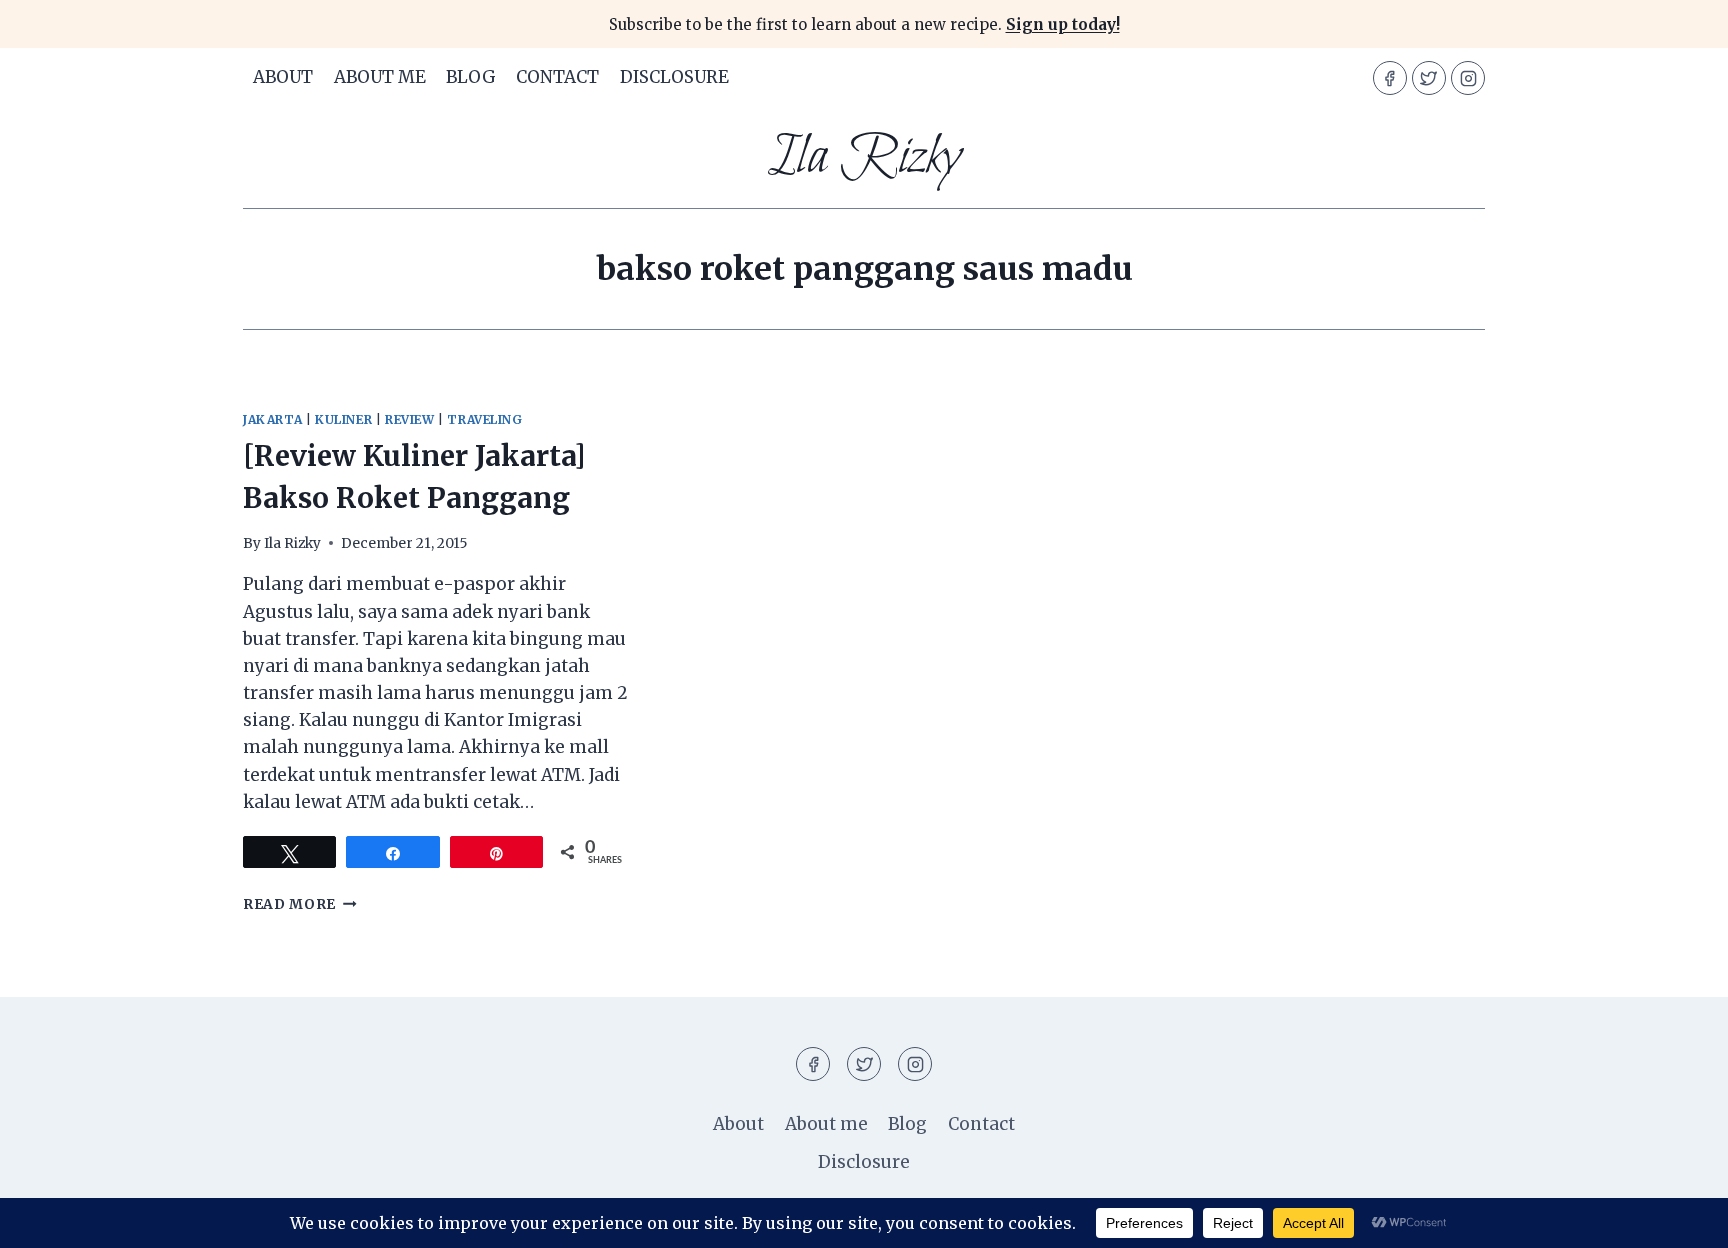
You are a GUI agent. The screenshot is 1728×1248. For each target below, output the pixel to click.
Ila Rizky (292, 543)
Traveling (484, 419)
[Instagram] (1468, 78)
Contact (557, 77)
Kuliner (343, 419)
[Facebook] (1390, 78)
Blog (471, 77)
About (283, 77)
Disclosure (674, 77)
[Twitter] (1429, 78)
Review (410, 419)
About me (380, 77)
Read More (300, 904)
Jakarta (272, 419)
